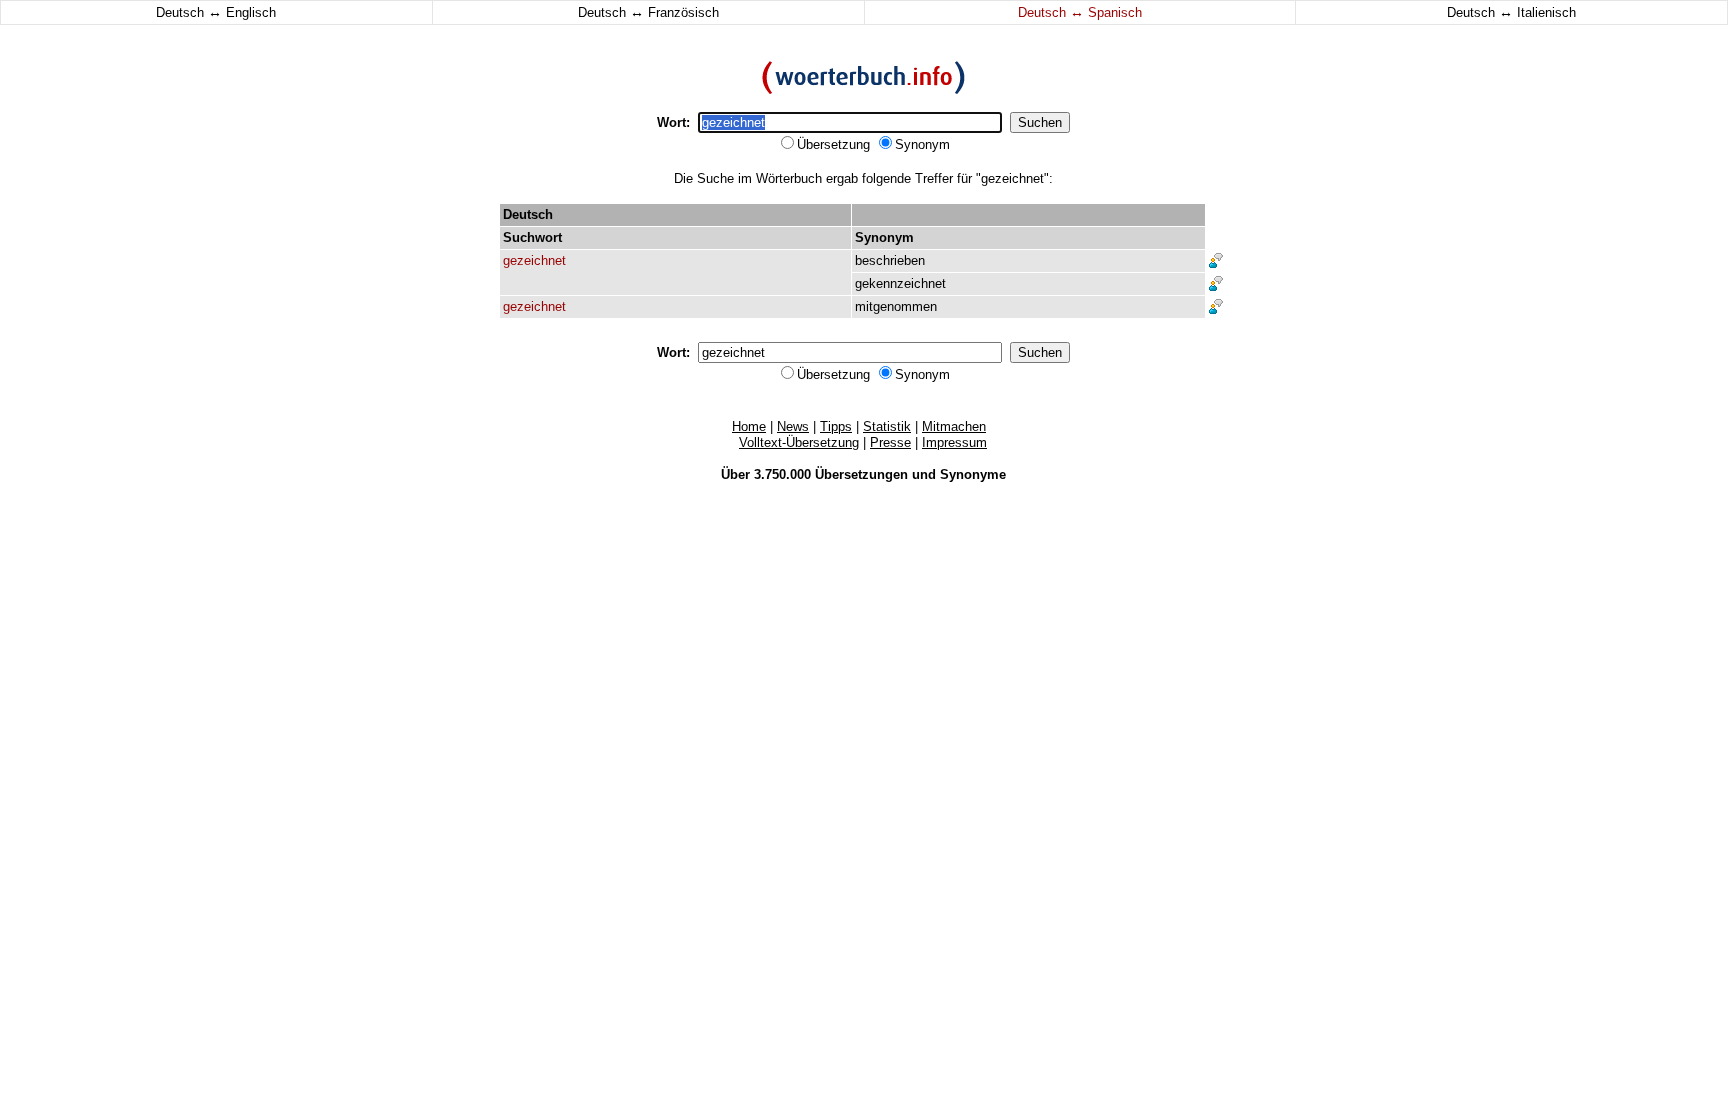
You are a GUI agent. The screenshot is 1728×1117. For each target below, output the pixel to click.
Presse (890, 442)
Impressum (954, 442)
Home (749, 426)
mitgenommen (896, 306)
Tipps (836, 426)
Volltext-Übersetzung (799, 442)
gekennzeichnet (900, 283)
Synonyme (973, 474)
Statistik (887, 426)
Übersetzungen (861, 474)
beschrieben (890, 260)
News (793, 426)
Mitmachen (954, 426)
